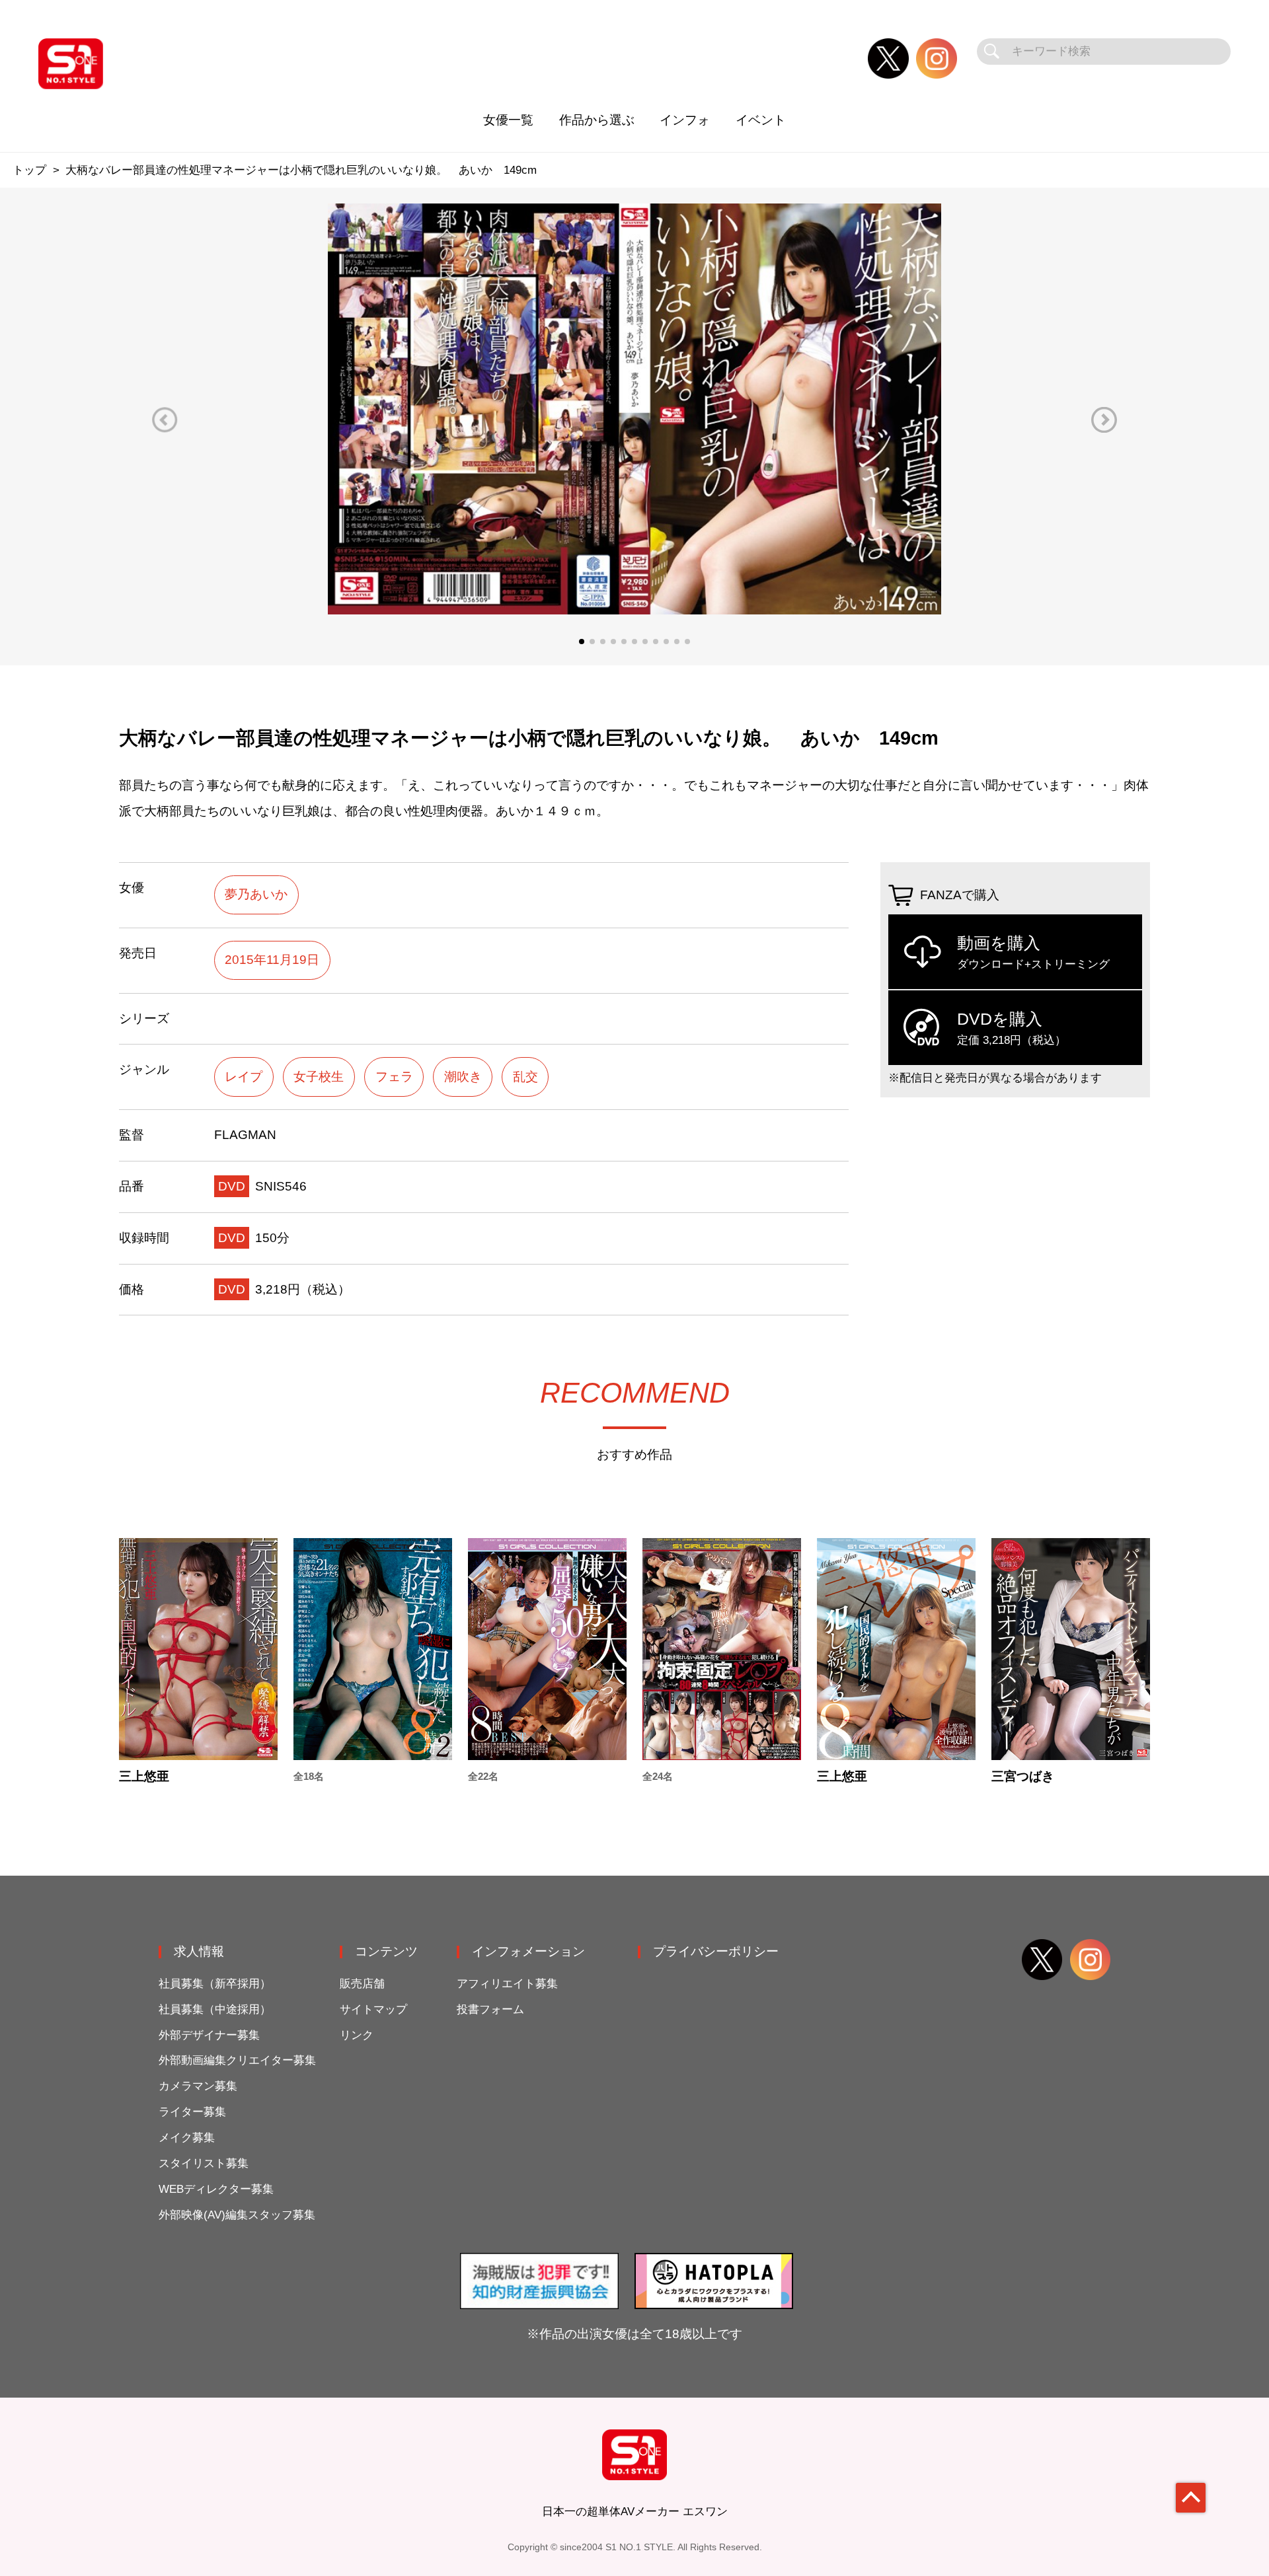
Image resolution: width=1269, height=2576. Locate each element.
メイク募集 (187, 2138)
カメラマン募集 (198, 2086)
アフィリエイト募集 (507, 1984)
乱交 (525, 1077)
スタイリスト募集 (204, 2163)
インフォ (685, 120)
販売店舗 (362, 1984)
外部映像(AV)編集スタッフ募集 (237, 2215)
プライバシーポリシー (716, 1951)
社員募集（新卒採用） (215, 1984)
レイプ (244, 1077)
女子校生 (319, 1077)
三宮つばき (1023, 1776)
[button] (165, 420)
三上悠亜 (144, 1776)
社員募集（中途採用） (215, 2009)
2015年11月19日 (272, 960)
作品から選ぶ (597, 120)
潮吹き (463, 1077)
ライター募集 (192, 2112)
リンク (357, 2035)
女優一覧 (508, 120)
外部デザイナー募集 (209, 2035)
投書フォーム (490, 2009)
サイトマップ (373, 2009)
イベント (761, 120)
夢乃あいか (256, 894)
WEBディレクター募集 (216, 2189)
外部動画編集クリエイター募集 (237, 2060)
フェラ (394, 1077)
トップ (29, 170)
